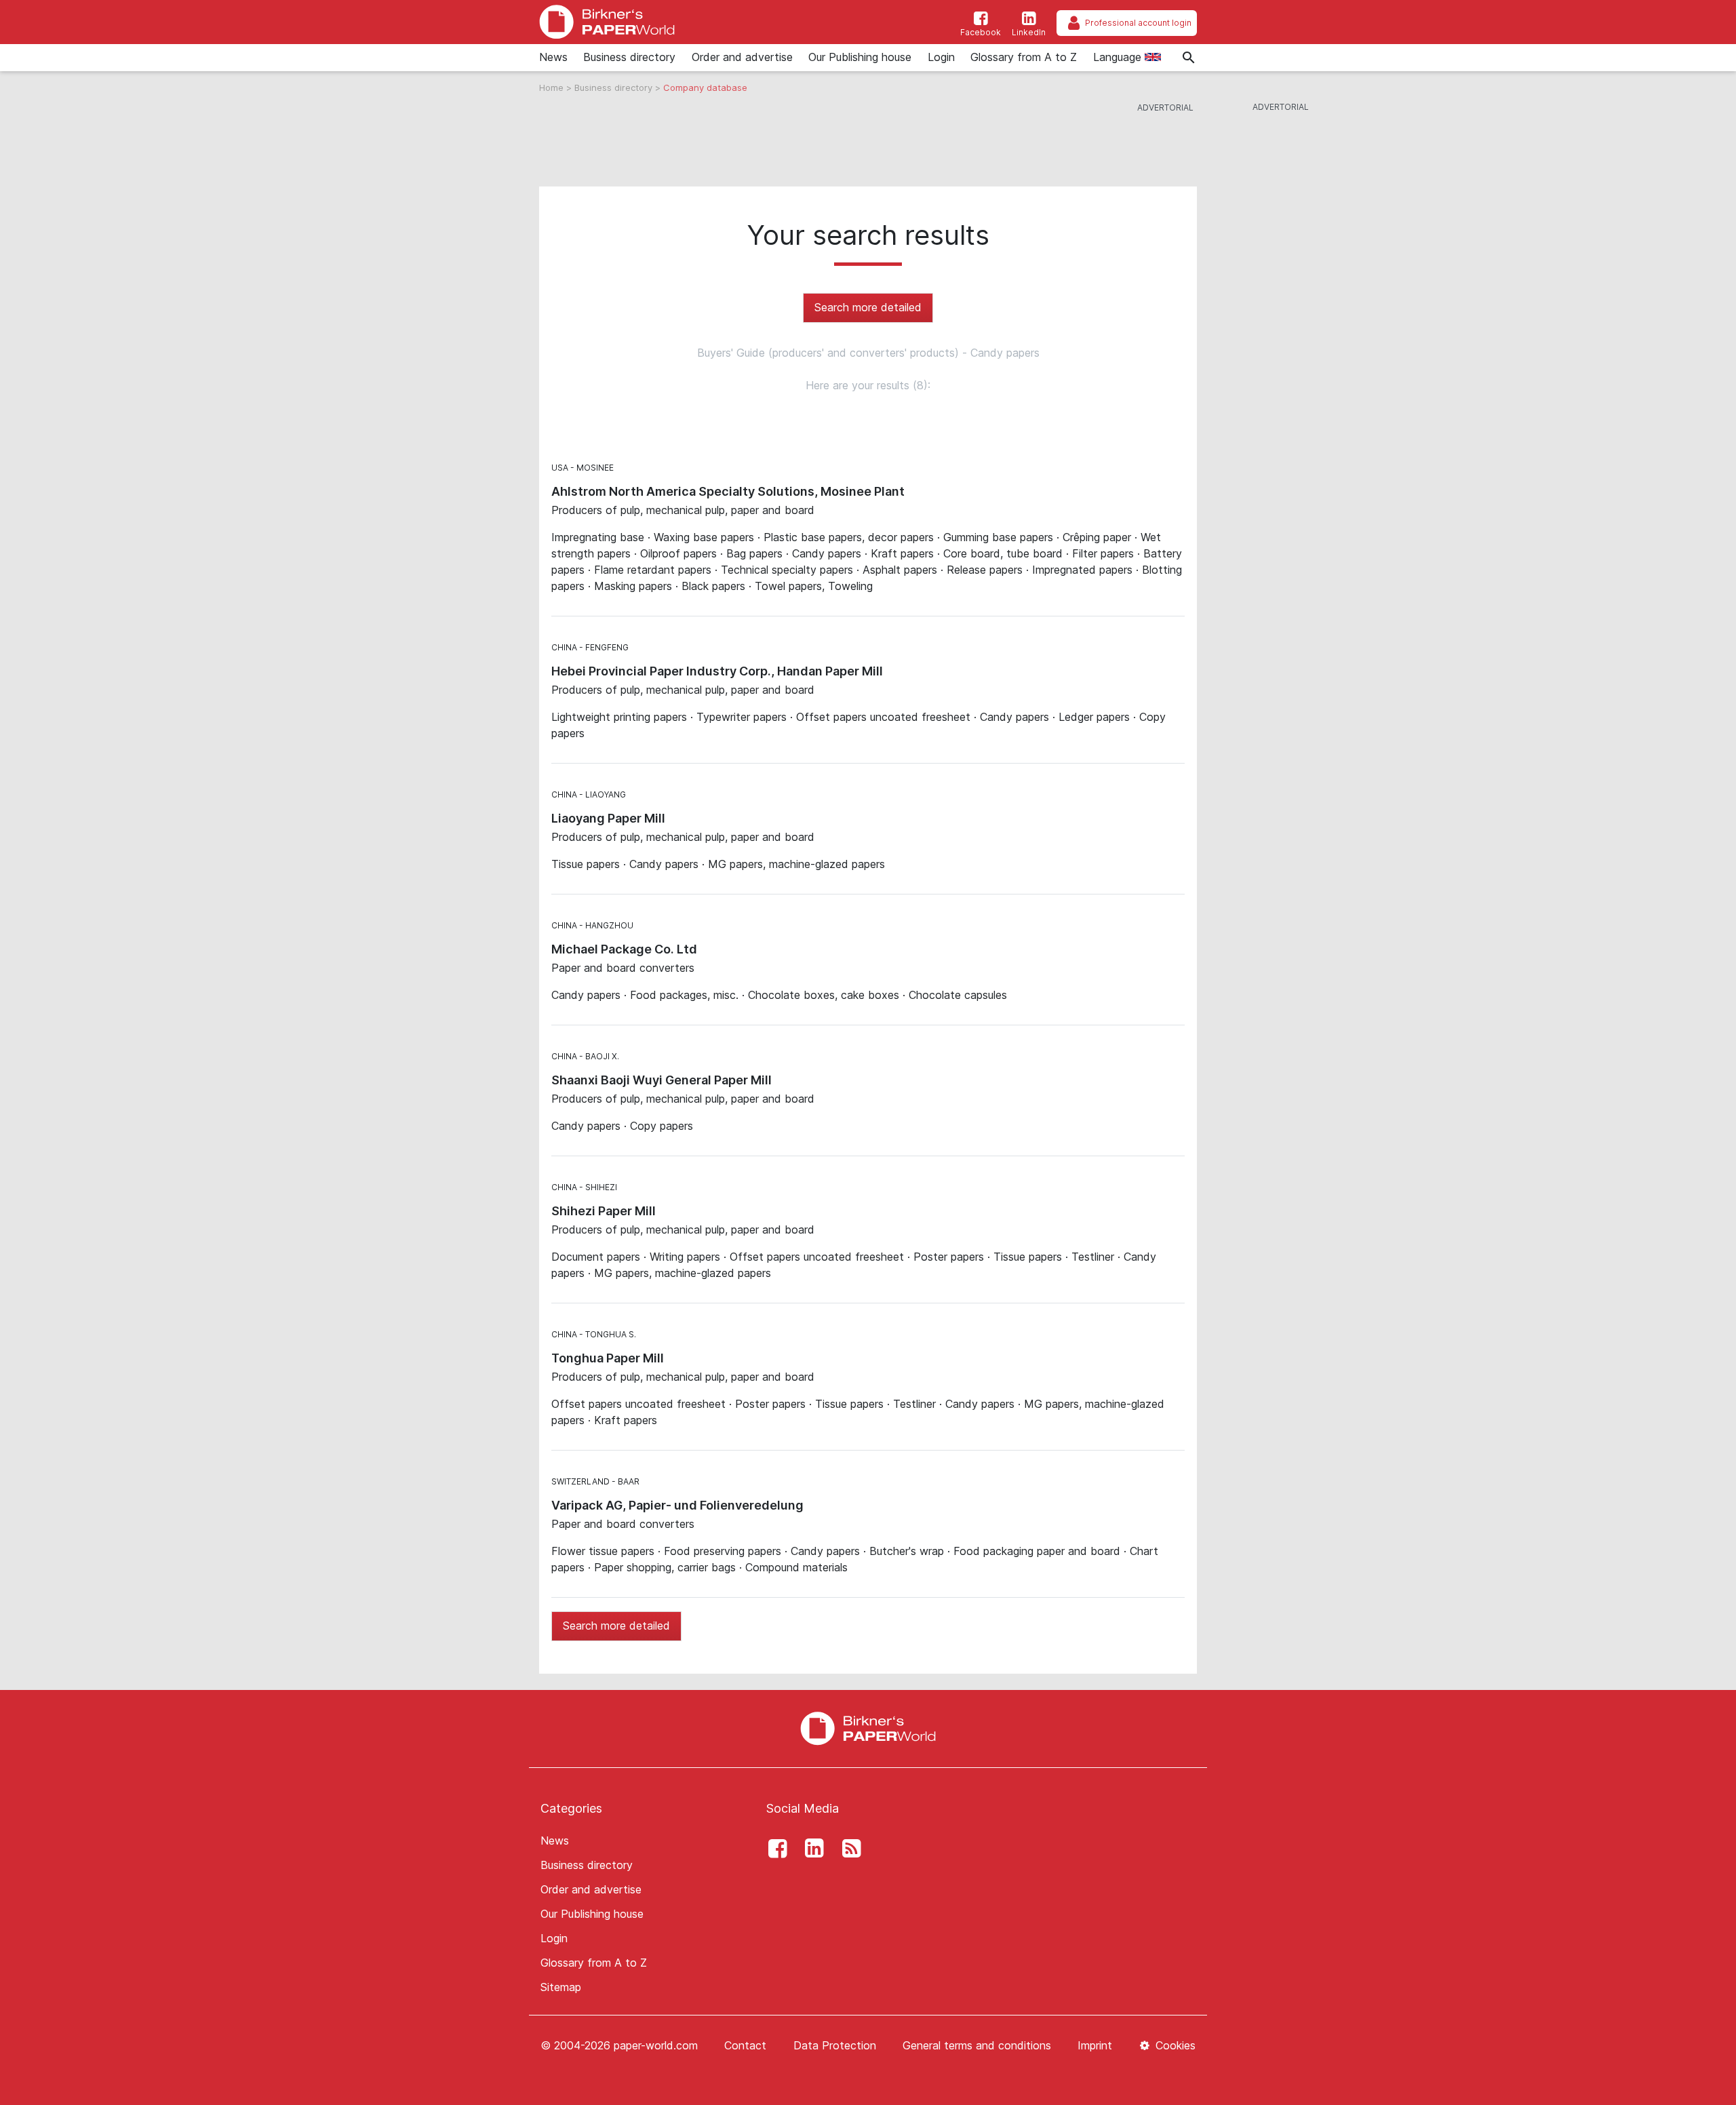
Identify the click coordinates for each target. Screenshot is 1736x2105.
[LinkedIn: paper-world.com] (811, 1849)
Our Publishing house (860, 57)
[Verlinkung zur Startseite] (868, 1727)
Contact (745, 2045)
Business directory (629, 57)
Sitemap (561, 1987)
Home (553, 87)
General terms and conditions (977, 2045)
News (553, 57)
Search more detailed (868, 307)
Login (941, 57)
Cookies (1174, 2045)
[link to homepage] (607, 22)
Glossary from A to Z (1024, 57)
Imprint (1095, 2045)
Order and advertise (742, 57)
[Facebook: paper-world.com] (774, 1849)
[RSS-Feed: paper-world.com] (848, 1849)
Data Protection (835, 2045)
